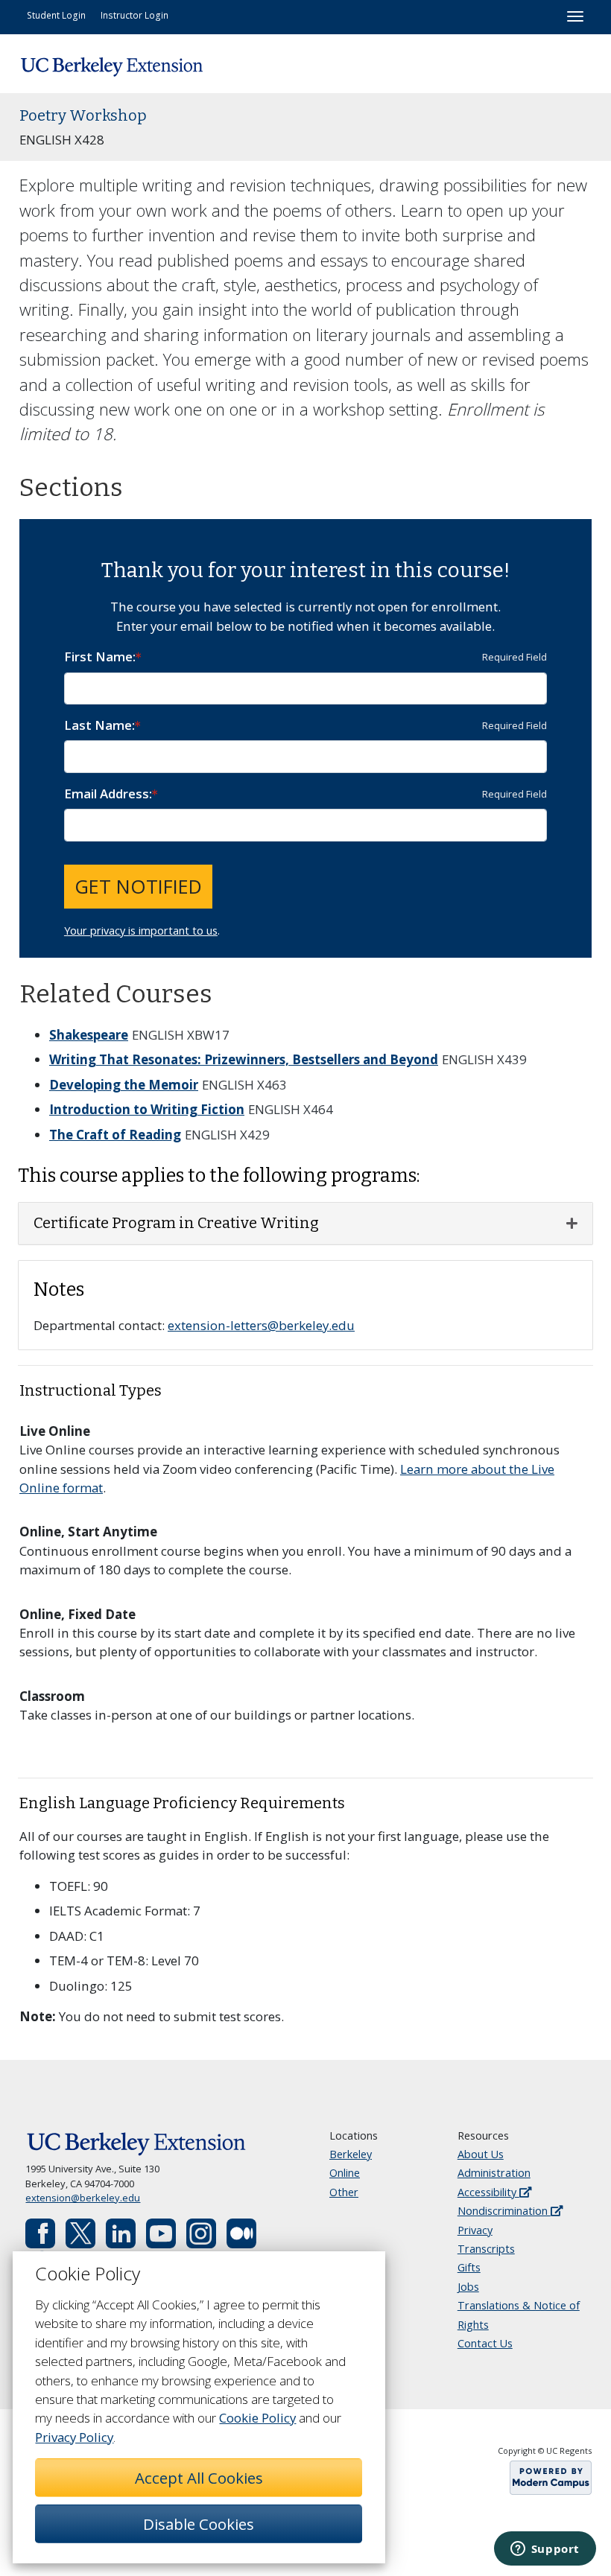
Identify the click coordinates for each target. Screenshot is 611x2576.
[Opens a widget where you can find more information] (545, 2550)
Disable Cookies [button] (199, 2524)
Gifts (469, 2267)
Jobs (468, 2287)
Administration (494, 2173)
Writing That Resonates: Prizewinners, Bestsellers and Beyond (244, 1059)
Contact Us (485, 2343)
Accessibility (488, 2192)
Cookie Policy (257, 2418)
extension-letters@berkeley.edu (261, 1325)
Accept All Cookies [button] (199, 2478)
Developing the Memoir (124, 1085)
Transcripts (486, 2249)
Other (344, 2192)
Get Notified (138, 886)
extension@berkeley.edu (83, 2198)
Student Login (56, 15)
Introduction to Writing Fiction (147, 1109)
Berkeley (351, 2154)
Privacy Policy (74, 2437)
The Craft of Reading (115, 1135)
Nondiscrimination (504, 2211)
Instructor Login (134, 15)
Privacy (475, 2230)
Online (345, 2173)
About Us (481, 2154)
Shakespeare (89, 1035)
